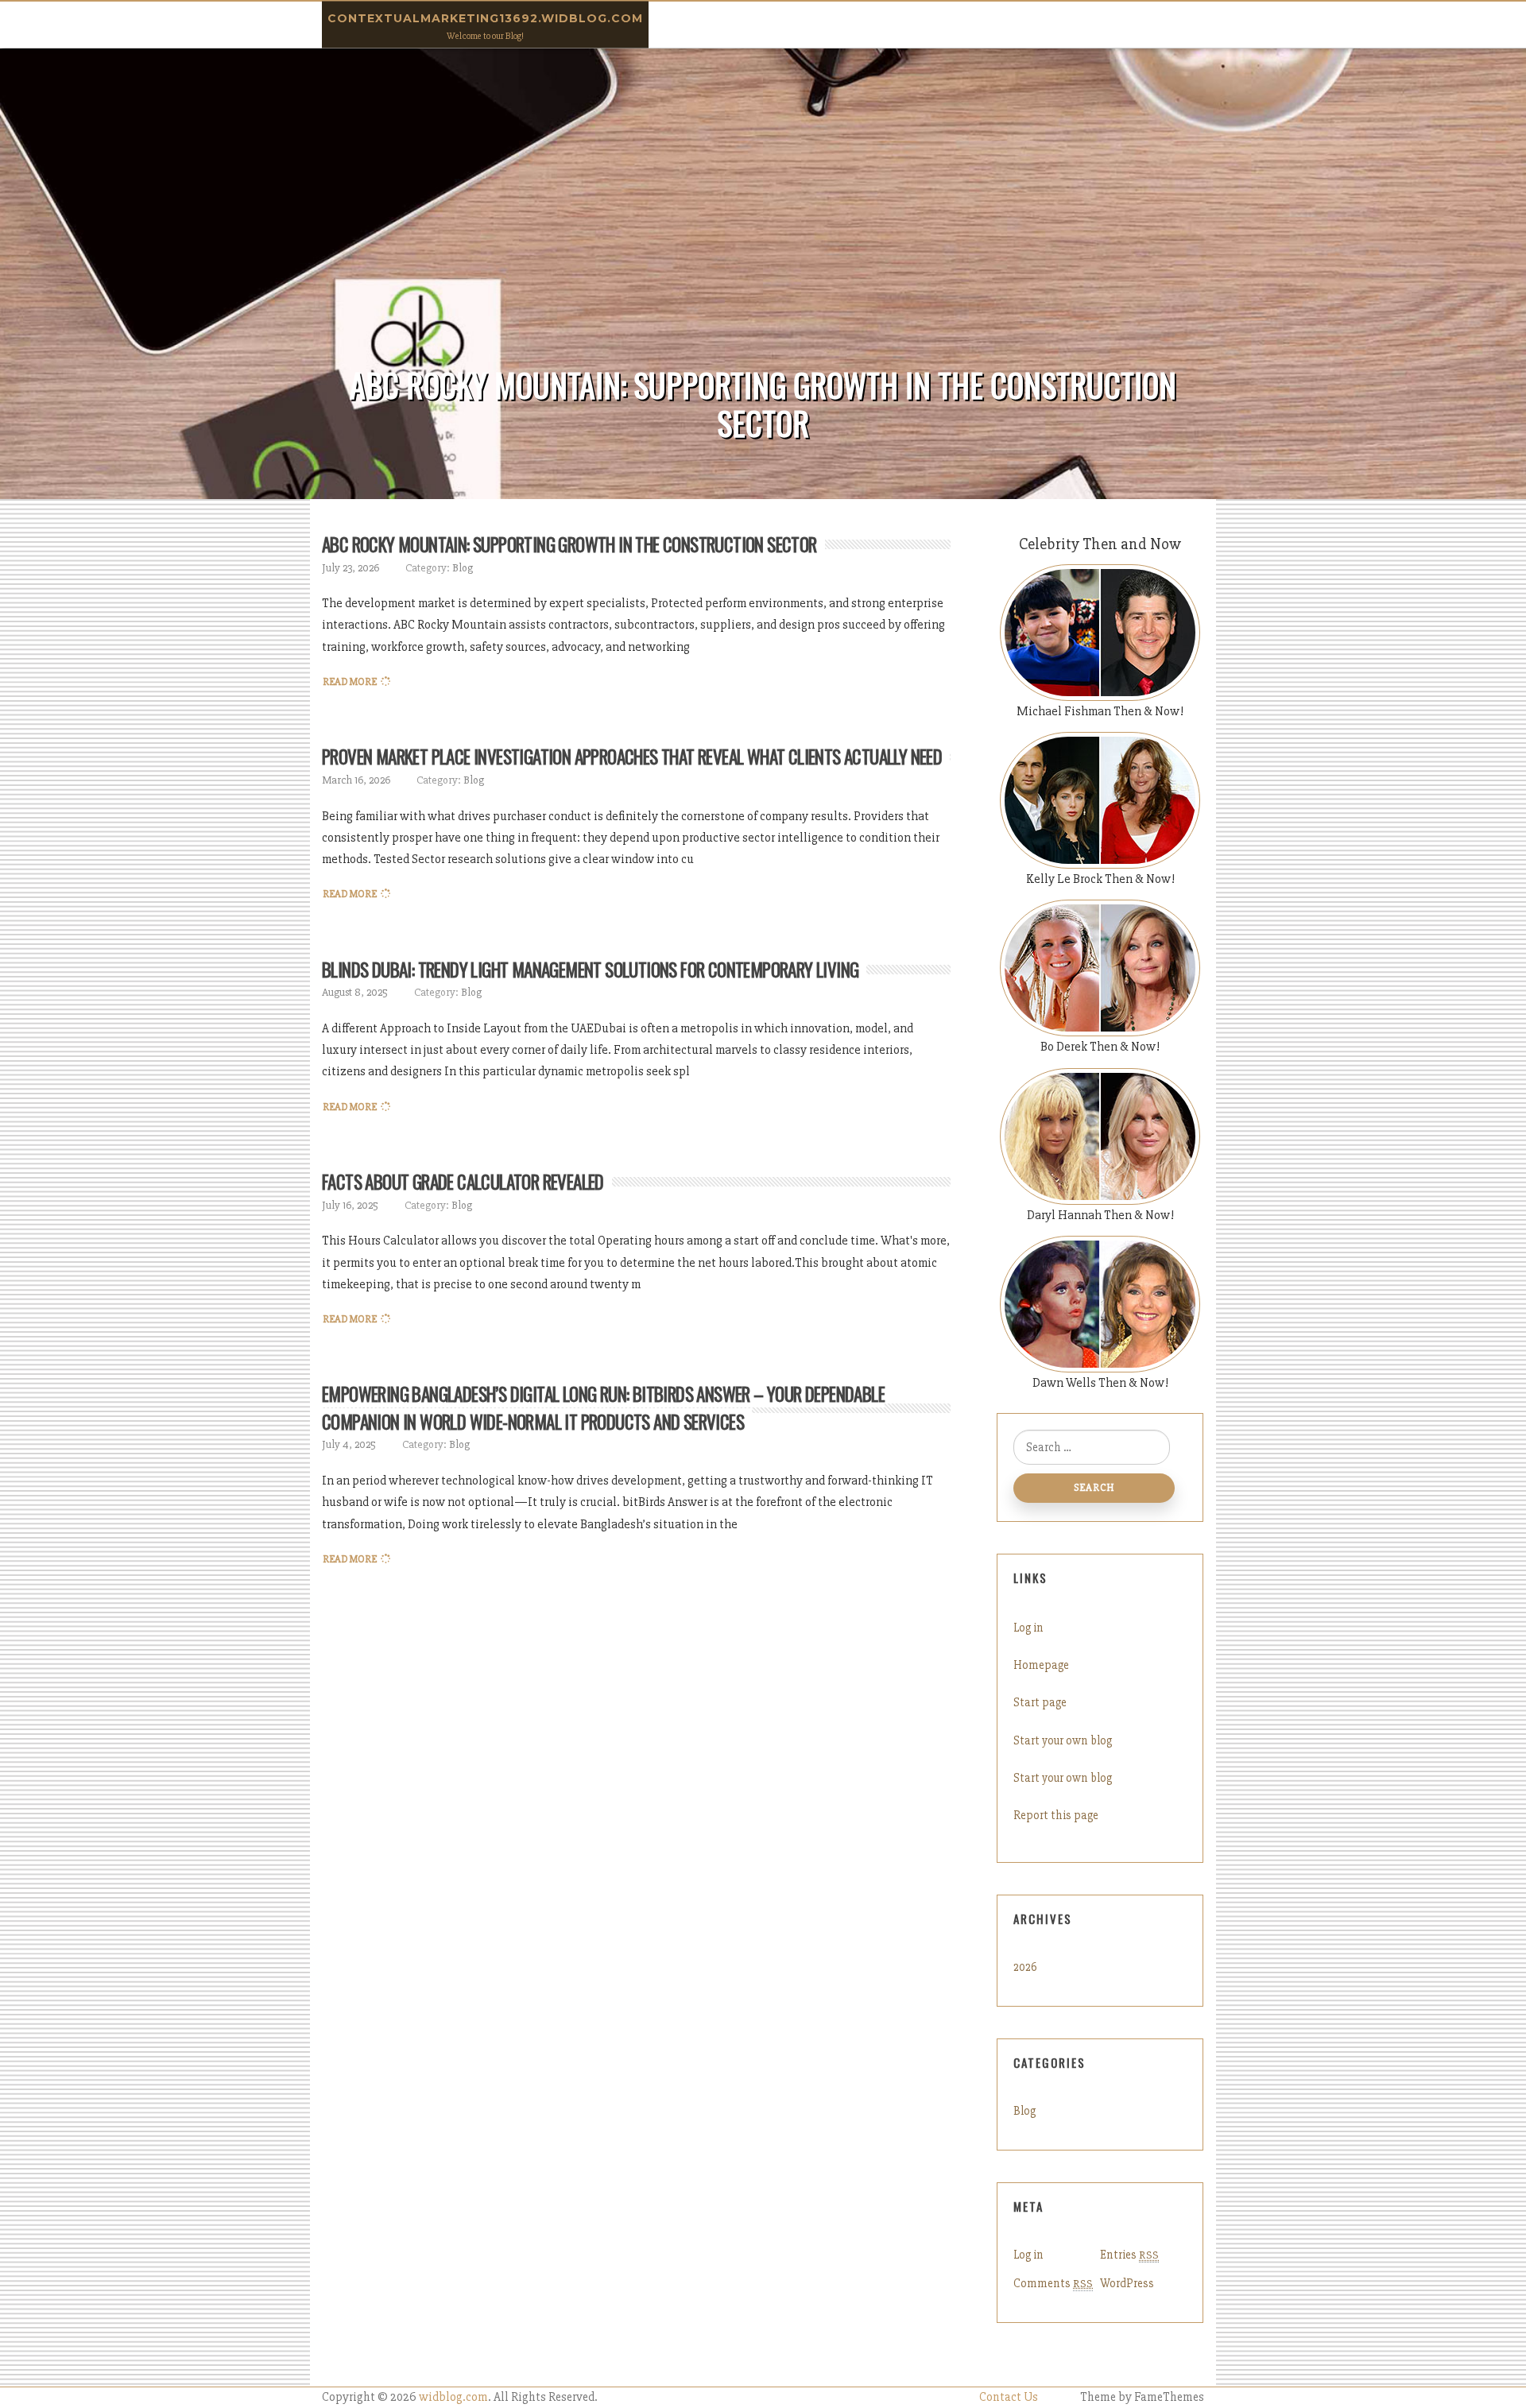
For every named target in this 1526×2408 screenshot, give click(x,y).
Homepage (1041, 1665)
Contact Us (1009, 2397)
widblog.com (453, 2397)
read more (350, 682)
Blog (463, 568)
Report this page (1056, 1815)
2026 (1025, 1967)
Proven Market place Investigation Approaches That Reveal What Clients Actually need (632, 757)
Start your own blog (1063, 1740)
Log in (1028, 1628)
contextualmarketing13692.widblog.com (485, 18)
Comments (1053, 2283)
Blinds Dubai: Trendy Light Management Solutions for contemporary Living (590, 970)
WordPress (1127, 2283)
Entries (1129, 2255)
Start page (1040, 1702)
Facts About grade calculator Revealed (463, 1182)
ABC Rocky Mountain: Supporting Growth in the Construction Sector (569, 544)
